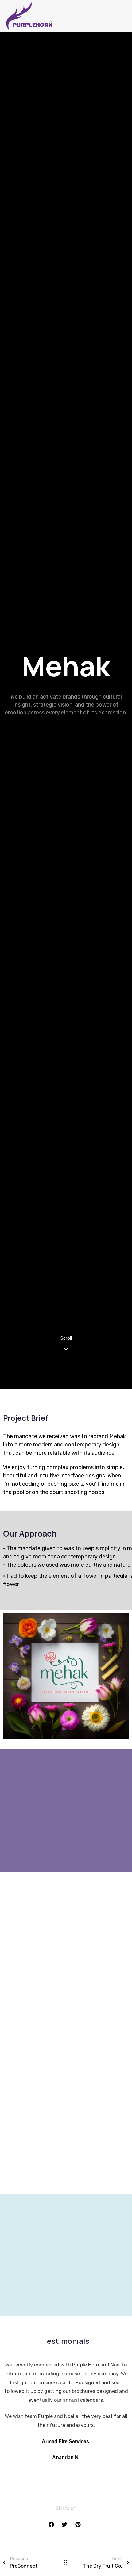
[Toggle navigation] (106, 16)
